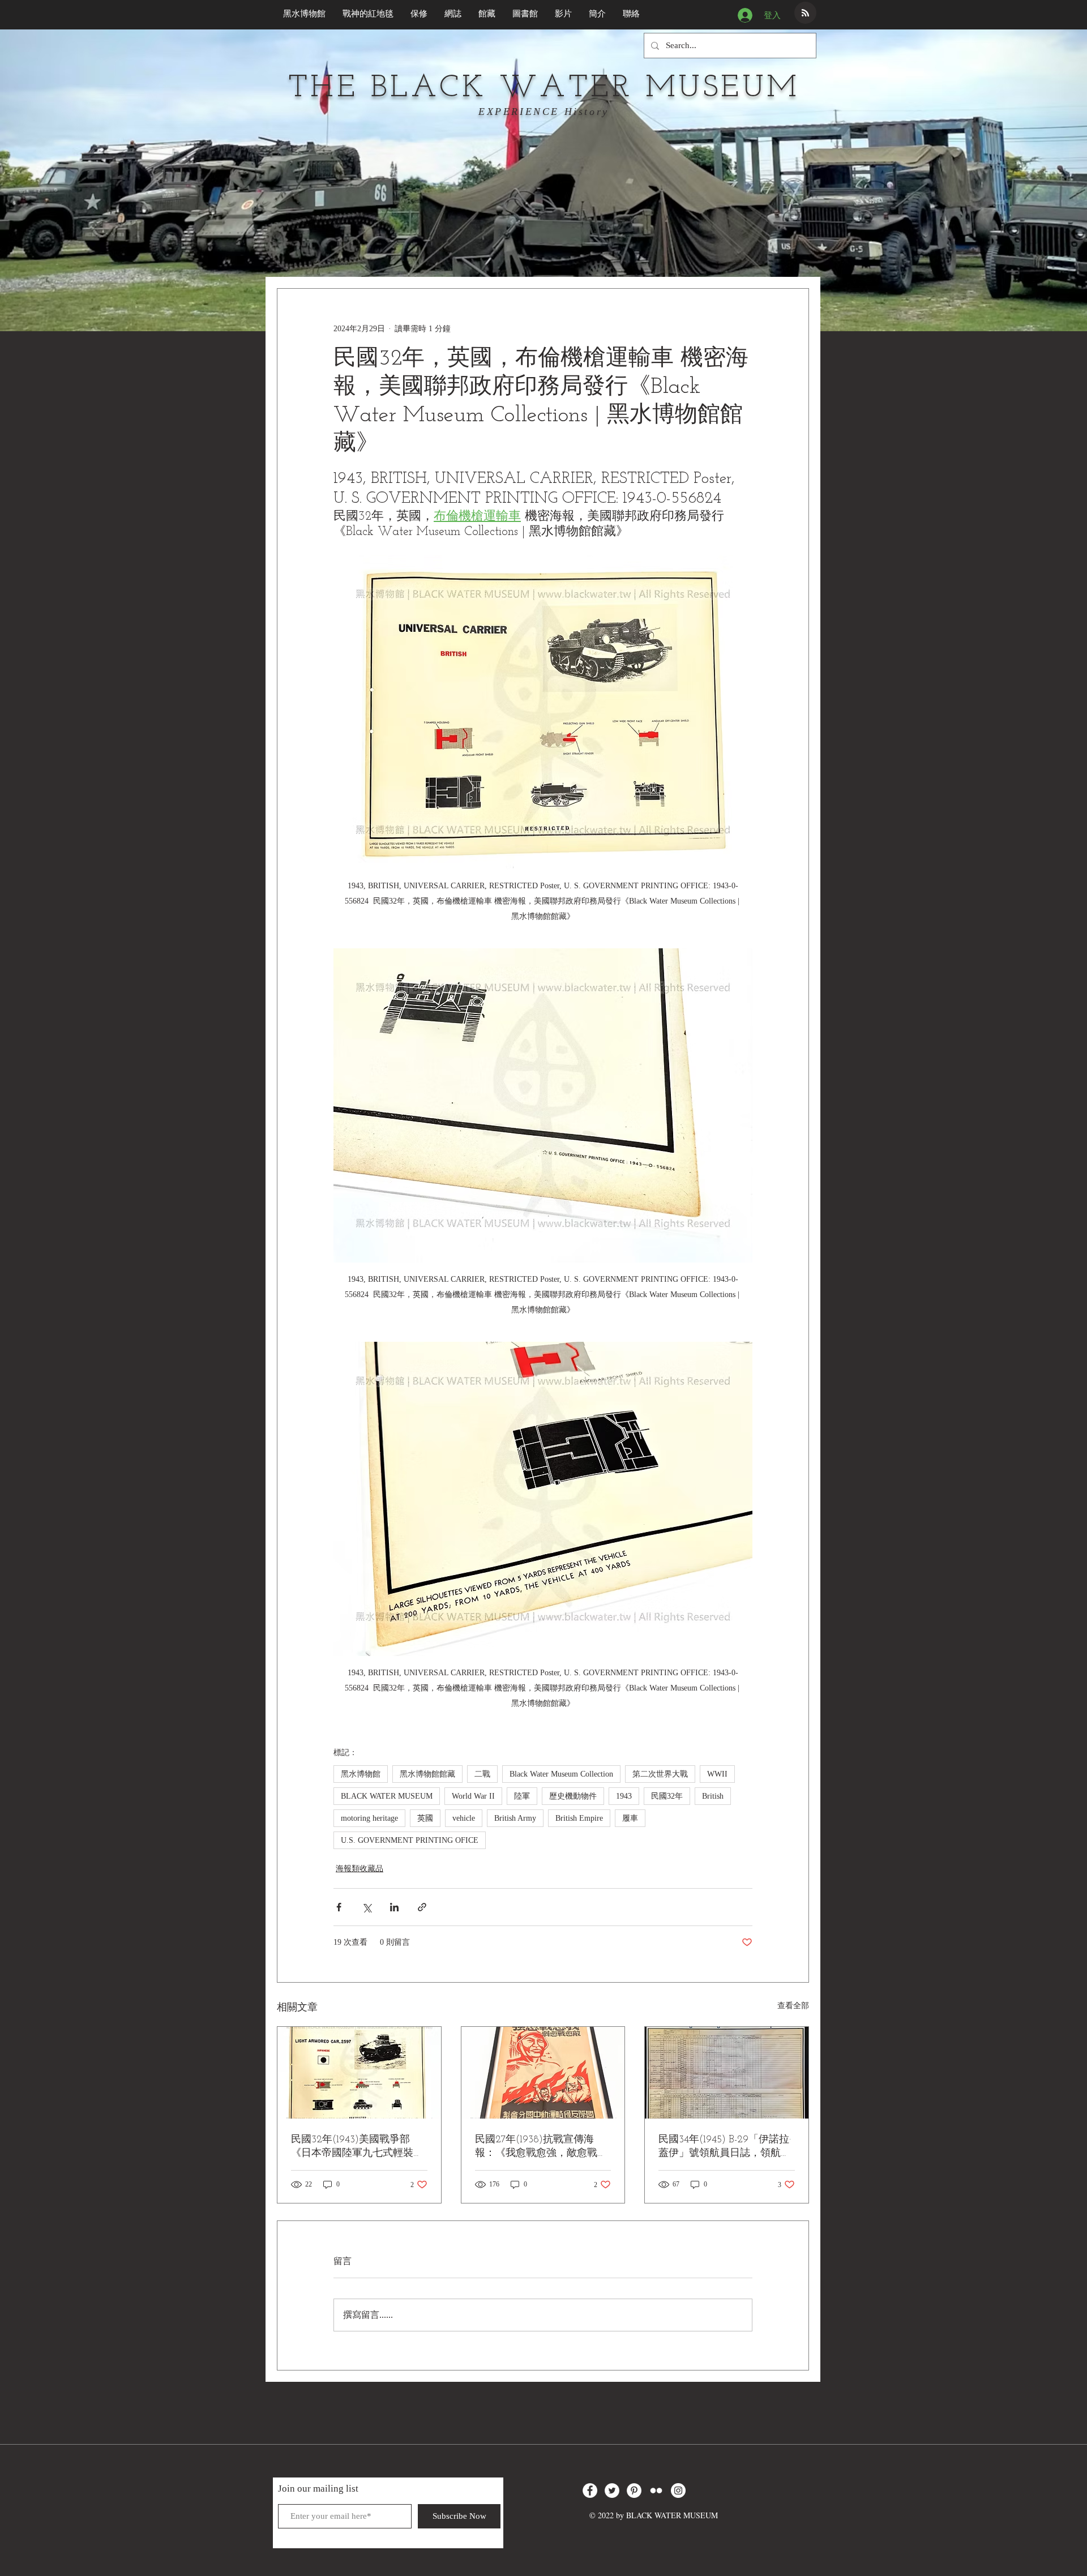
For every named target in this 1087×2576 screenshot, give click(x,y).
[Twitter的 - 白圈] (612, 2491)
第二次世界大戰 (660, 1774)
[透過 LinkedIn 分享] (394, 1907)
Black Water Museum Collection (561, 1774)
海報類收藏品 (360, 1869)
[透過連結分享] (422, 1907)
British (713, 1796)
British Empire (579, 1818)
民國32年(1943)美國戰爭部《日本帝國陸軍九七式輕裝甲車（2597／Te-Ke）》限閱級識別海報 (357, 2147)
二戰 (482, 1774)
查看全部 (793, 2006)
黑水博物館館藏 (427, 1774)
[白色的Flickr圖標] (656, 2491)
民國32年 (667, 1796)
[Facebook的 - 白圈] (590, 2491)
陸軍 (522, 1796)
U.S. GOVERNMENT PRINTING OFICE (410, 1840)
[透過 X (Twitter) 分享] (367, 1907)
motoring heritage (369, 1818)
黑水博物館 (361, 1774)
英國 (425, 1818)
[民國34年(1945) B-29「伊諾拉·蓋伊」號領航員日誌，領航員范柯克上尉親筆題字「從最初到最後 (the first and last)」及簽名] (727, 2073)
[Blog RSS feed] (805, 13)
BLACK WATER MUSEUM (387, 1796)
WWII (717, 1774)
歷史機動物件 (573, 1796)
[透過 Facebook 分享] (339, 1907)
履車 (630, 1818)
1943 (624, 1796)
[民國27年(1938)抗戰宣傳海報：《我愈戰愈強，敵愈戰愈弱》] (543, 2073)
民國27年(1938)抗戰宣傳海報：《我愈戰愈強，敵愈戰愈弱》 (541, 2147)
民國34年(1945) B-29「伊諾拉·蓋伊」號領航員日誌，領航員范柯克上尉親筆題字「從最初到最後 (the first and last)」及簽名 (725, 2147)
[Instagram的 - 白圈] (678, 2491)
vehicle (464, 1818)
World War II (473, 1796)
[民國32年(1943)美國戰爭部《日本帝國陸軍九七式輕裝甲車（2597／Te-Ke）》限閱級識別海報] (359, 2073)
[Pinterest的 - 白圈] (634, 2491)
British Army (515, 1818)
